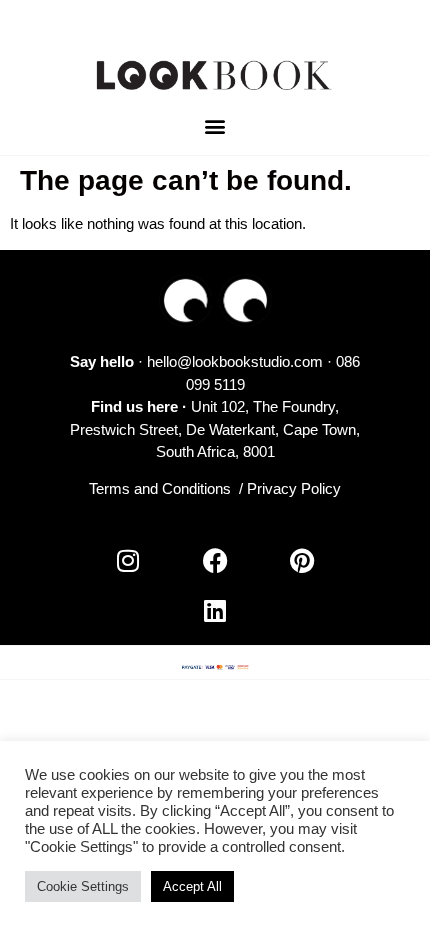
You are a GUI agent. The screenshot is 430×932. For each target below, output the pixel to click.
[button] (215, 126)
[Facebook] (215, 560)
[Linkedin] (215, 610)
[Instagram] (128, 560)
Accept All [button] (192, 886)
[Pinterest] (302, 560)
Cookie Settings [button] (83, 886)
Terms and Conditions (160, 488)
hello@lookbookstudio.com (235, 361)
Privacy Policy (294, 488)
